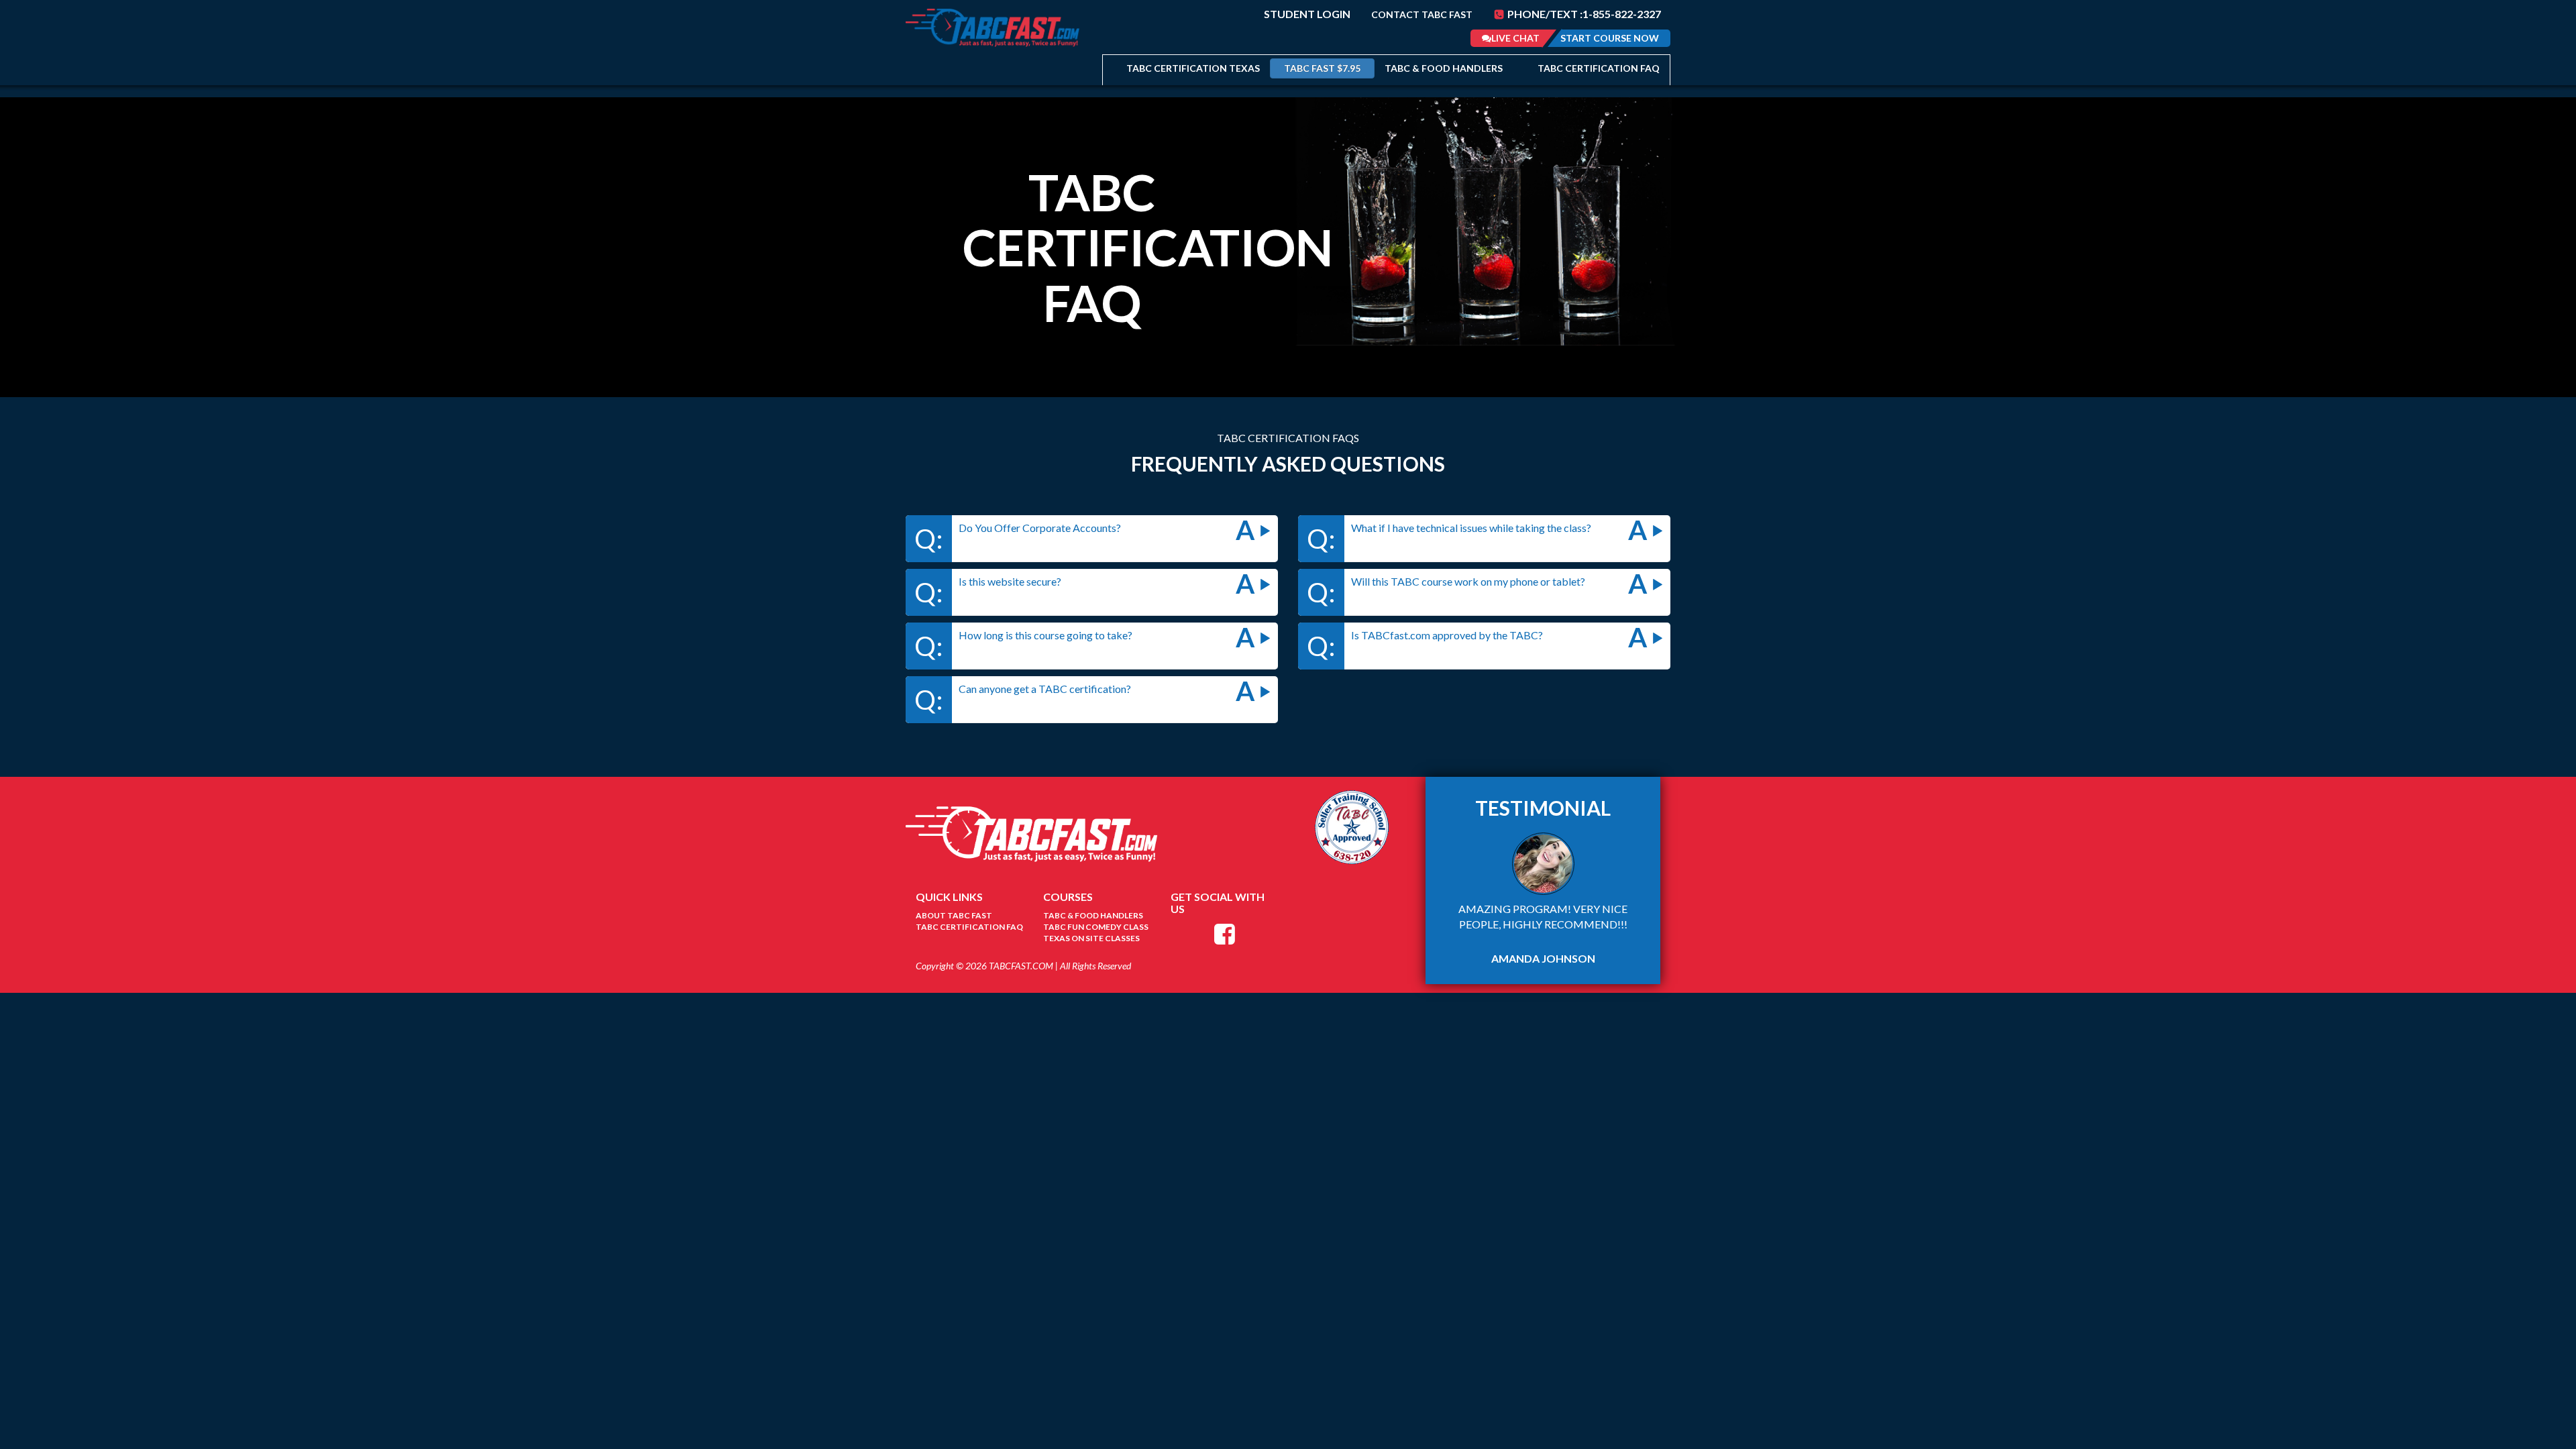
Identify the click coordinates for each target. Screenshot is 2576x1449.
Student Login (1307, 14)
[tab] (1092, 538)
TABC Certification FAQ (1599, 68)
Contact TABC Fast (1422, 14)
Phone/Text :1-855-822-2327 (1583, 14)
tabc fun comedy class (1096, 927)
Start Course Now (1610, 38)
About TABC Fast (954, 915)
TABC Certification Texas (1193, 68)
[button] (1092, 538)
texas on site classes (1091, 938)
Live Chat (1515, 38)
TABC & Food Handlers (1444, 68)
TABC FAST (1322, 68)
